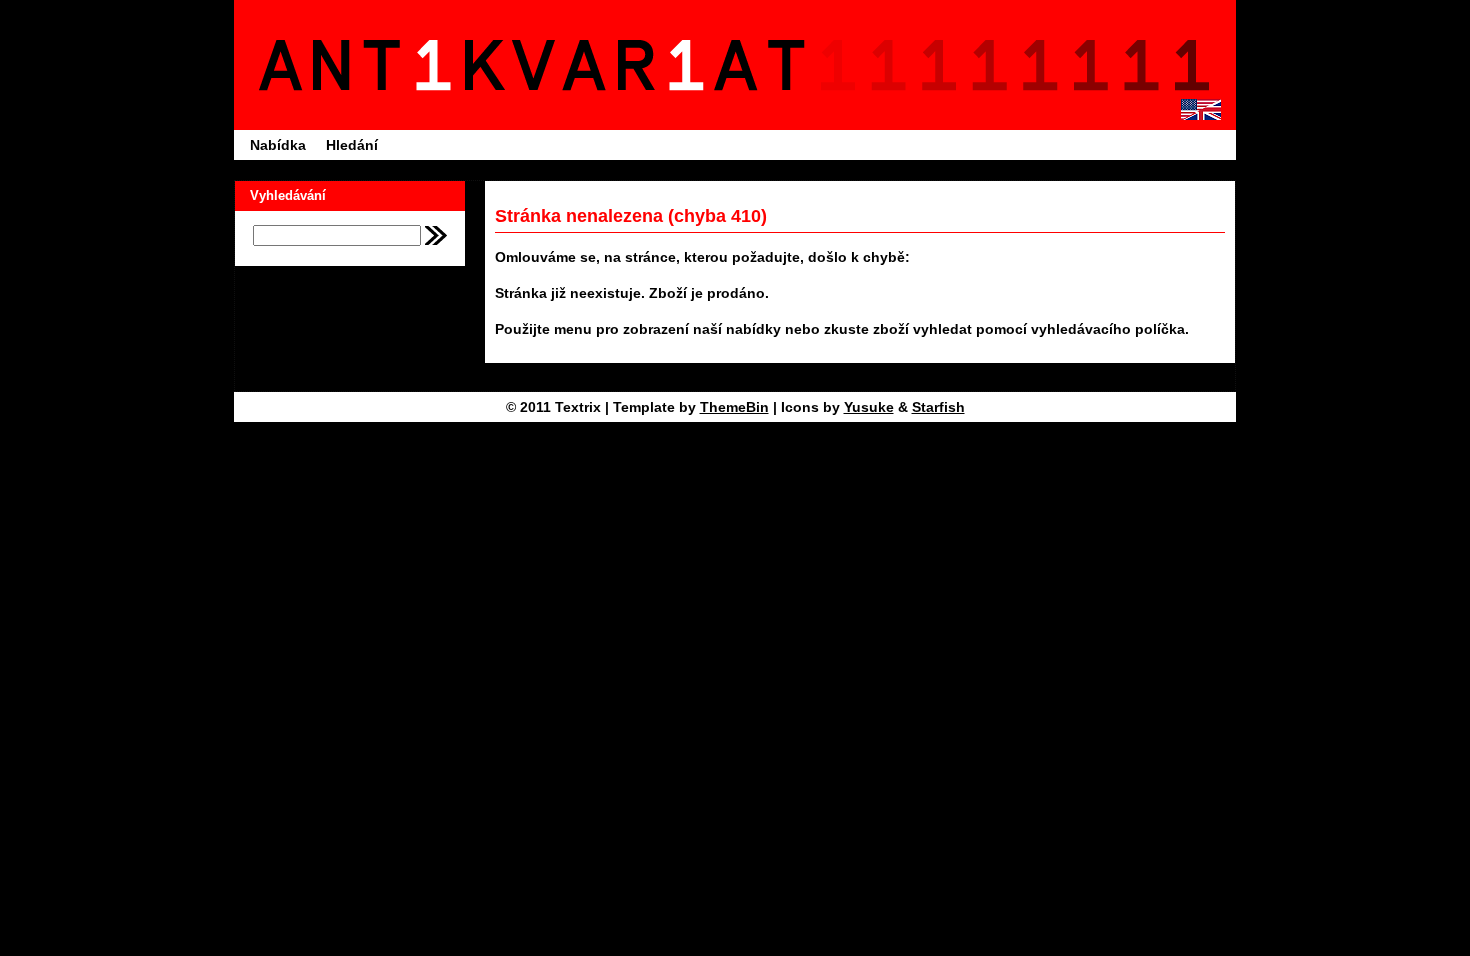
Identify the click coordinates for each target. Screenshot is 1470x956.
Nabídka (278, 145)
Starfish (938, 407)
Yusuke (869, 407)
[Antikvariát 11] (538, 65)
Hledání (352, 145)
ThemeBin (734, 407)
